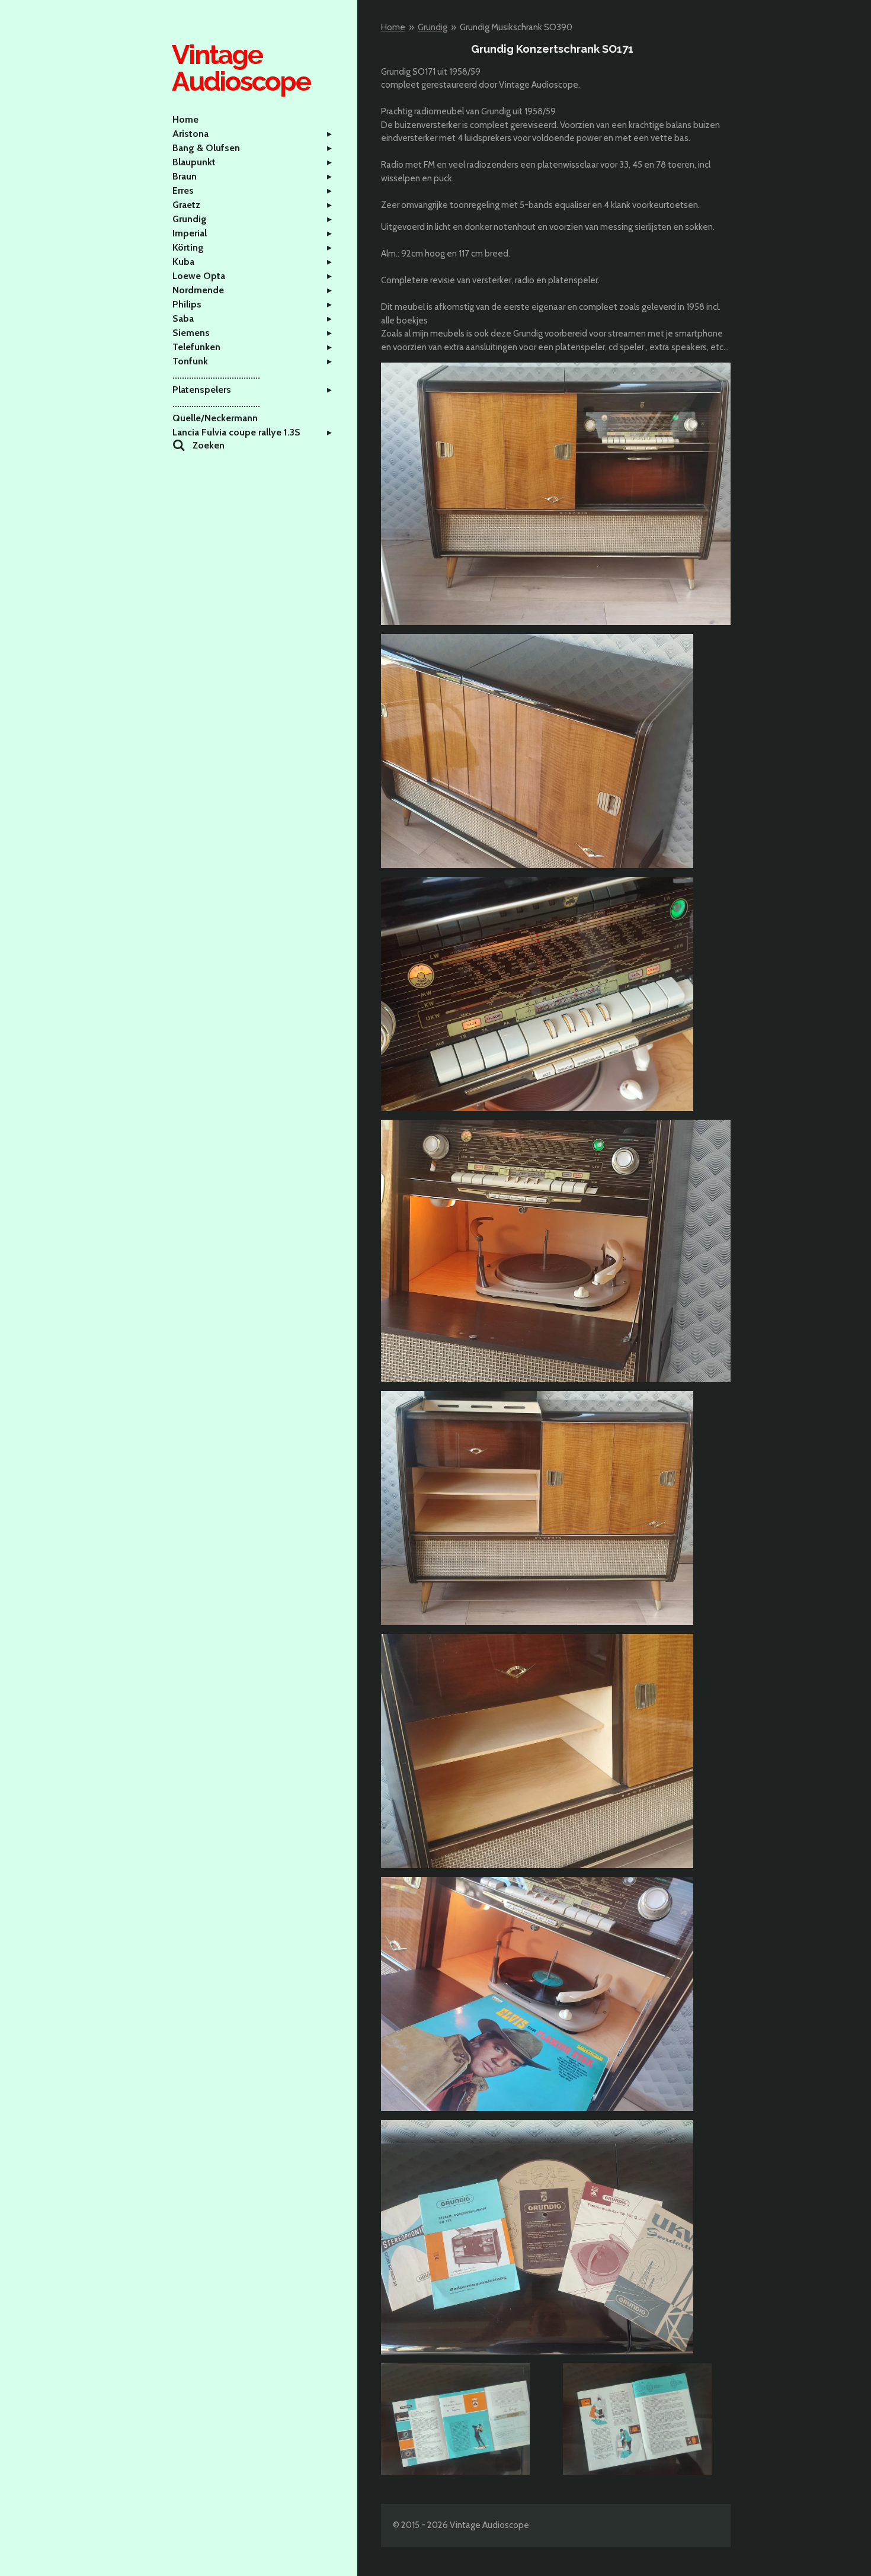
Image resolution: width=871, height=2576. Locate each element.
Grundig (433, 27)
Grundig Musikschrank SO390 (516, 27)
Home (393, 27)
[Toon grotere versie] (556, 494)
